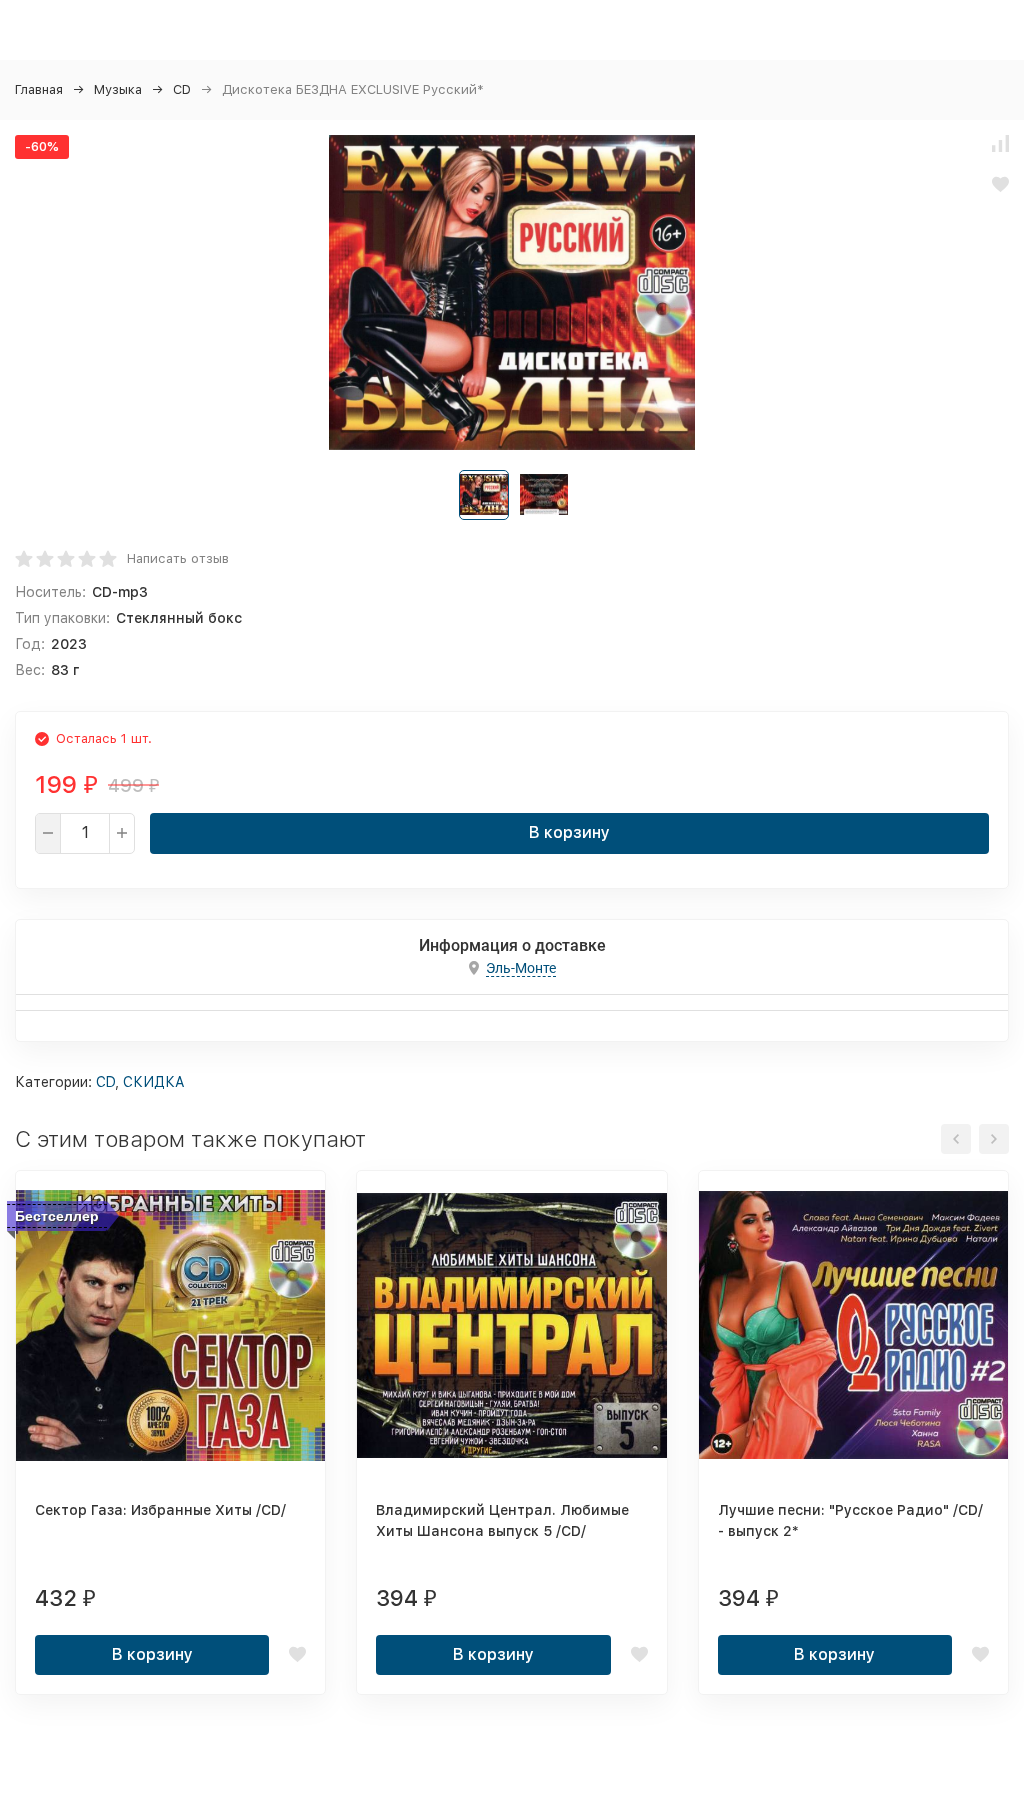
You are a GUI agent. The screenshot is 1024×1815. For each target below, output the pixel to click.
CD (182, 89)
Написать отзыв (178, 558)
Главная (39, 89)
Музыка (118, 89)
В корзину (569, 832)
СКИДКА (154, 1082)
